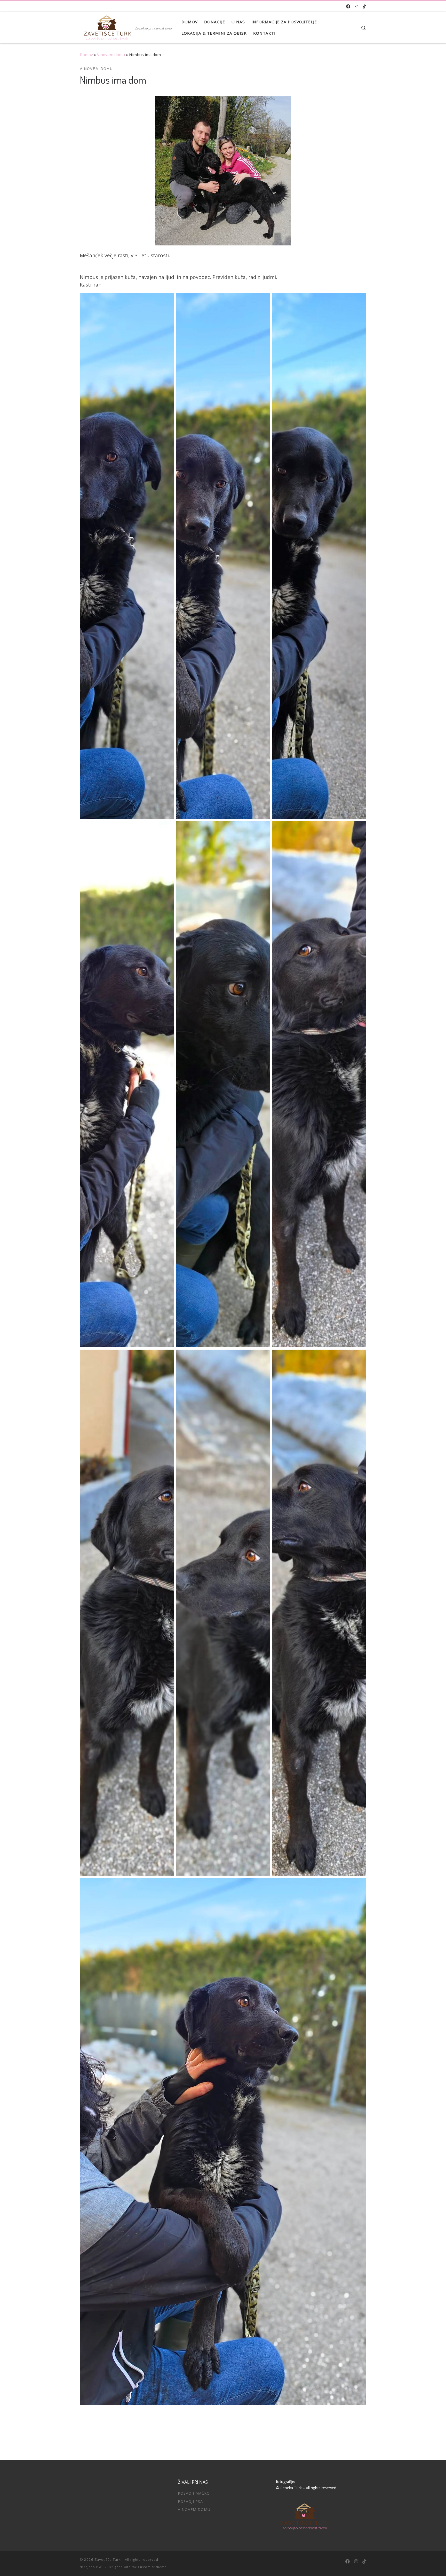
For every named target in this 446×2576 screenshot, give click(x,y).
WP (101, 2567)
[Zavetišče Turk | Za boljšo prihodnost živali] (106, 26)
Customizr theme (152, 2567)
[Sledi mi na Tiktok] (364, 7)
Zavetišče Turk (108, 2559)
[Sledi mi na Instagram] (356, 7)
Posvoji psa (190, 2501)
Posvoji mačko (194, 2493)
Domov (86, 55)
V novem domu (111, 55)
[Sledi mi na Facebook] (348, 7)
